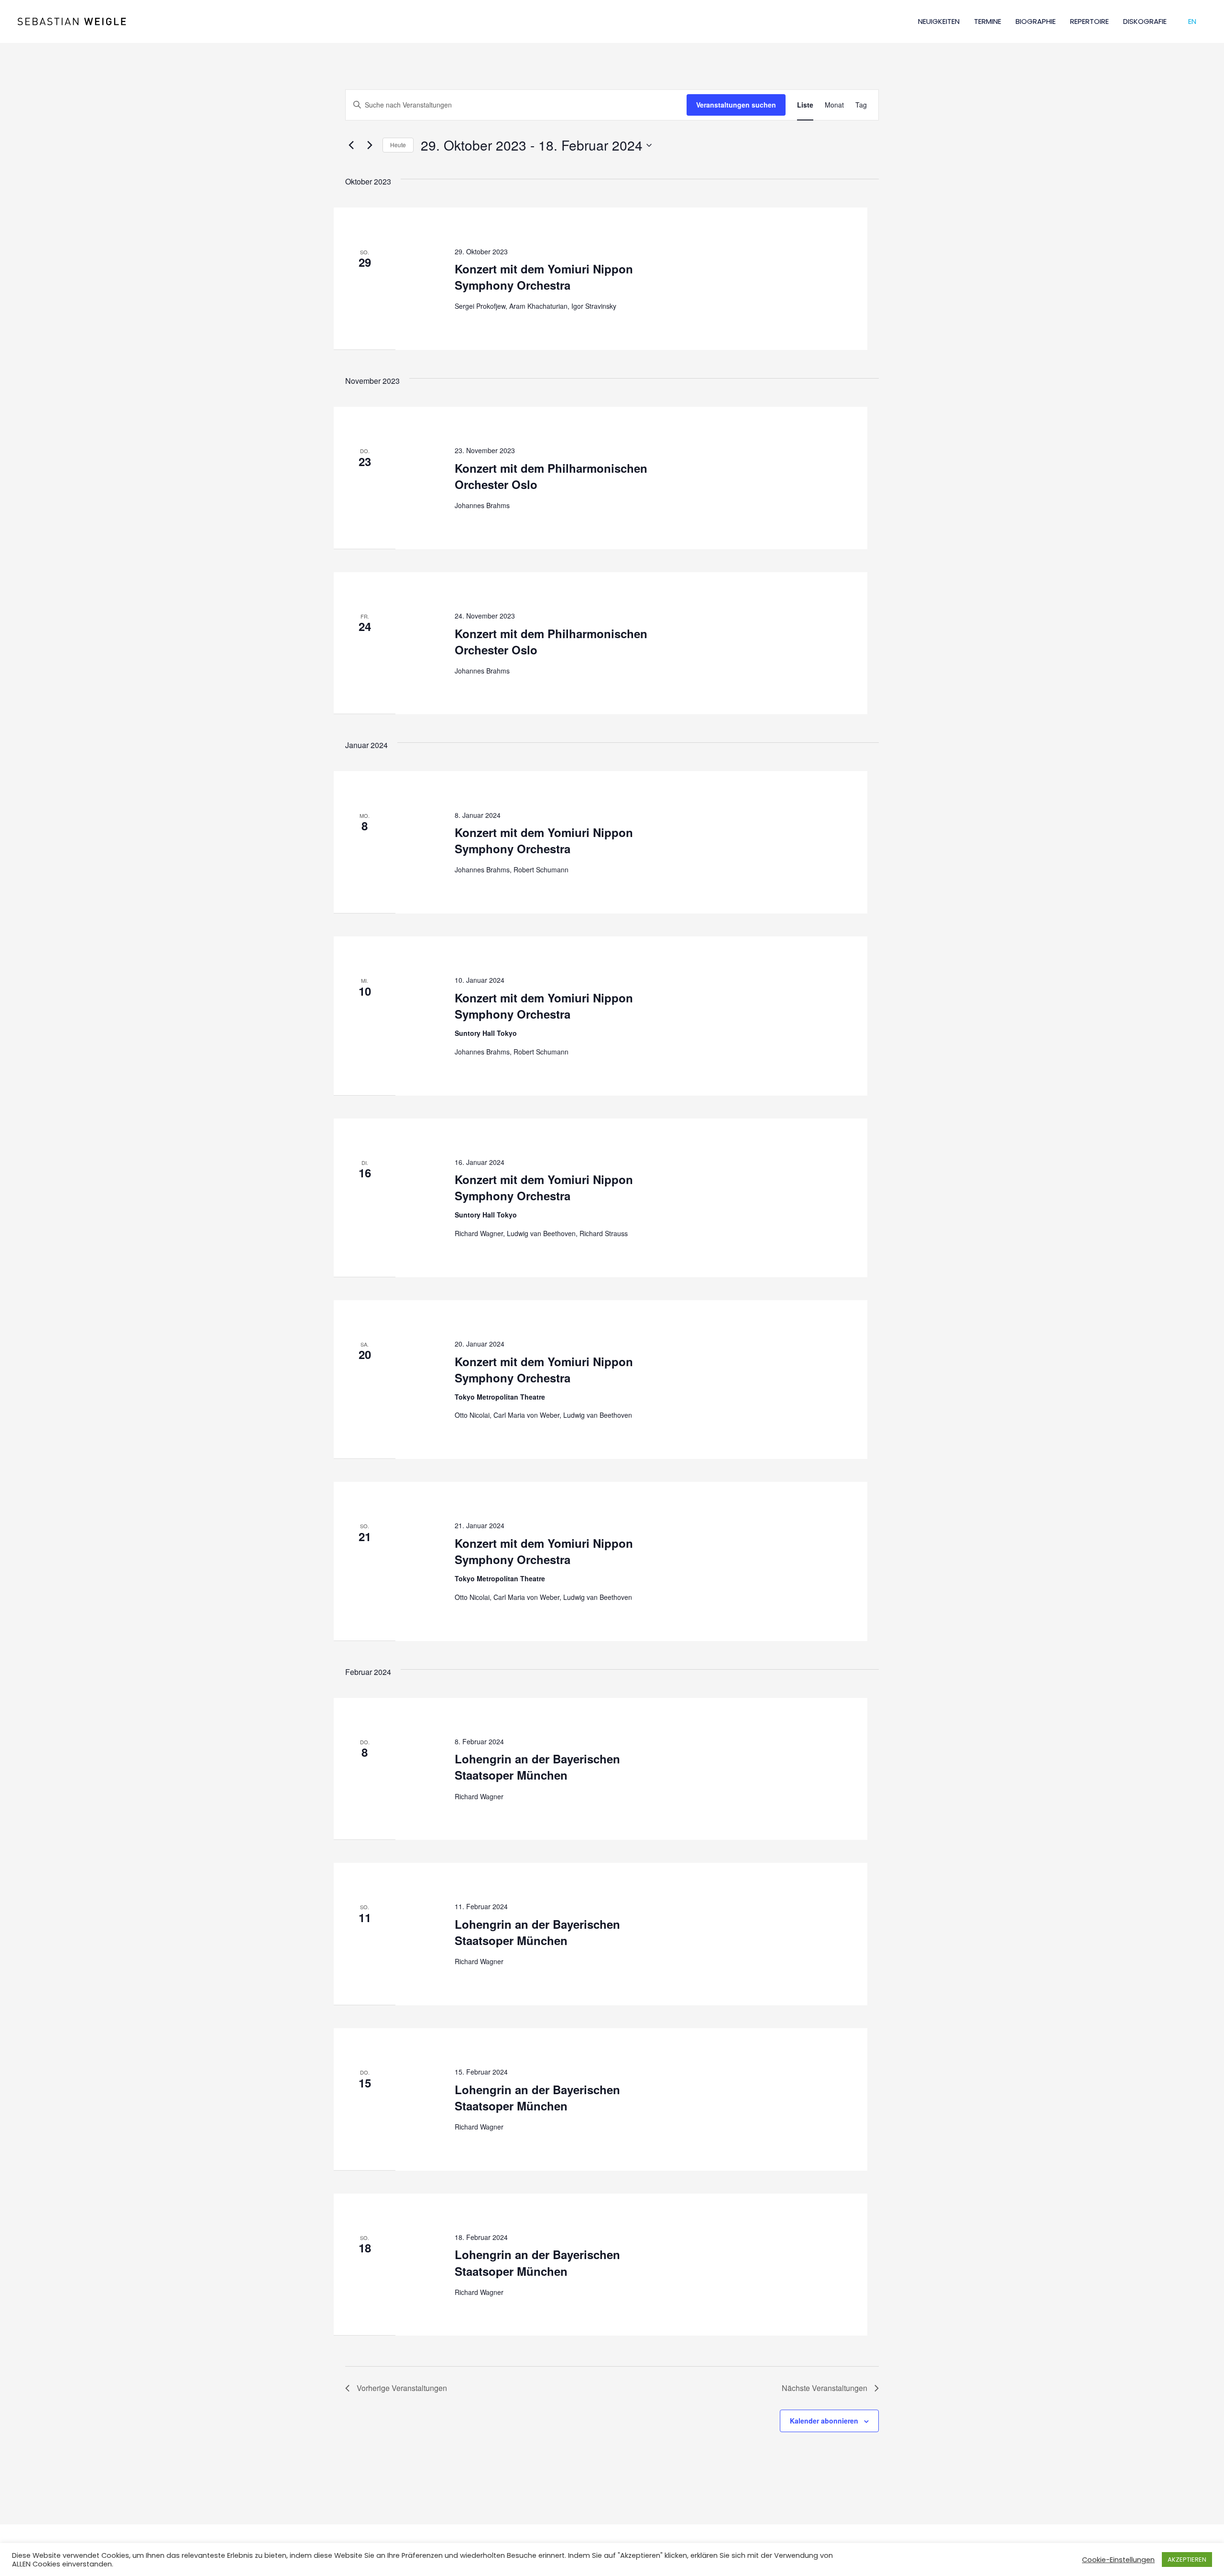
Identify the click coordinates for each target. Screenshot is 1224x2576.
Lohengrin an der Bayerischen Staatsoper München (537, 1767)
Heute (398, 145)
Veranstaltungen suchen (736, 105)
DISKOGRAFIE (1145, 21)
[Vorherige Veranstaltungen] (351, 145)
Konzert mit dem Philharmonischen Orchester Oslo (551, 476)
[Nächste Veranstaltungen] (370, 145)
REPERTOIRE (1089, 21)
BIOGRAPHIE (1036, 21)
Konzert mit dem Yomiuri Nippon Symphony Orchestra (544, 277)
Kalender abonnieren (824, 2421)
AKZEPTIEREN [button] (1187, 2560)
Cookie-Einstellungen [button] (1118, 2560)
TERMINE (988, 21)
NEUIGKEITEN (939, 21)
